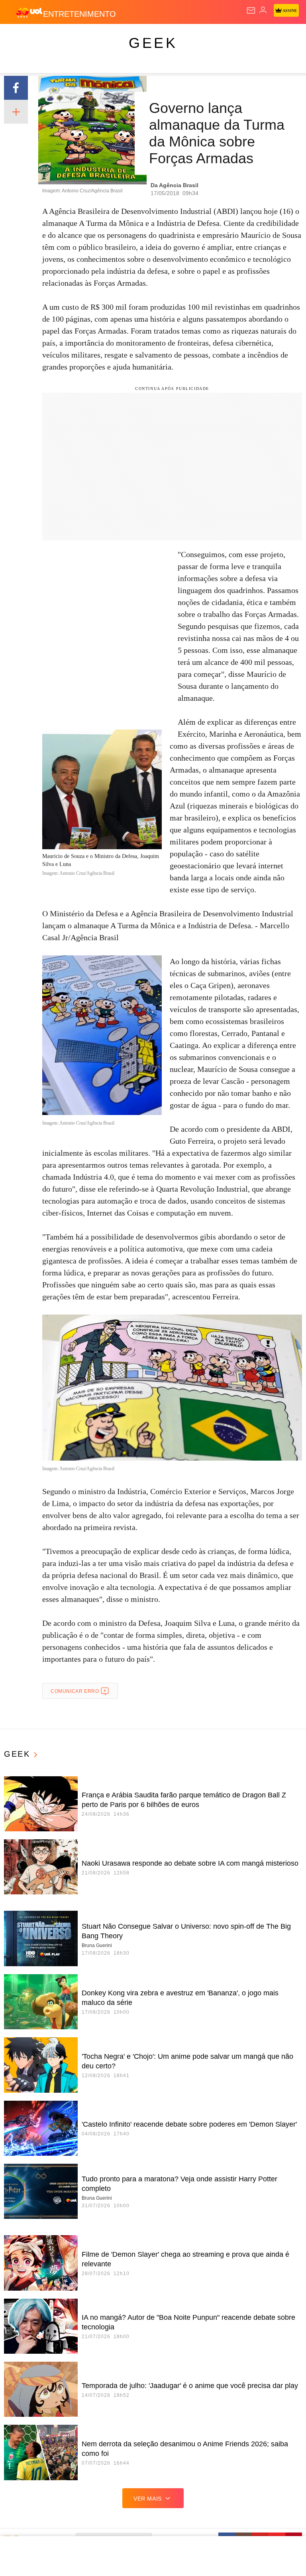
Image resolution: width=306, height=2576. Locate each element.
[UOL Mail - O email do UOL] (251, 10)
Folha (240, 37)
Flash (50, 37)
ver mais (148, 2499)
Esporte (269, 37)
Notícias (112, 37)
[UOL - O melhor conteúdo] (29, 12)
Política (144, 37)
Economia (209, 37)
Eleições (79, 37)
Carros (176, 37)
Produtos (19, 37)
